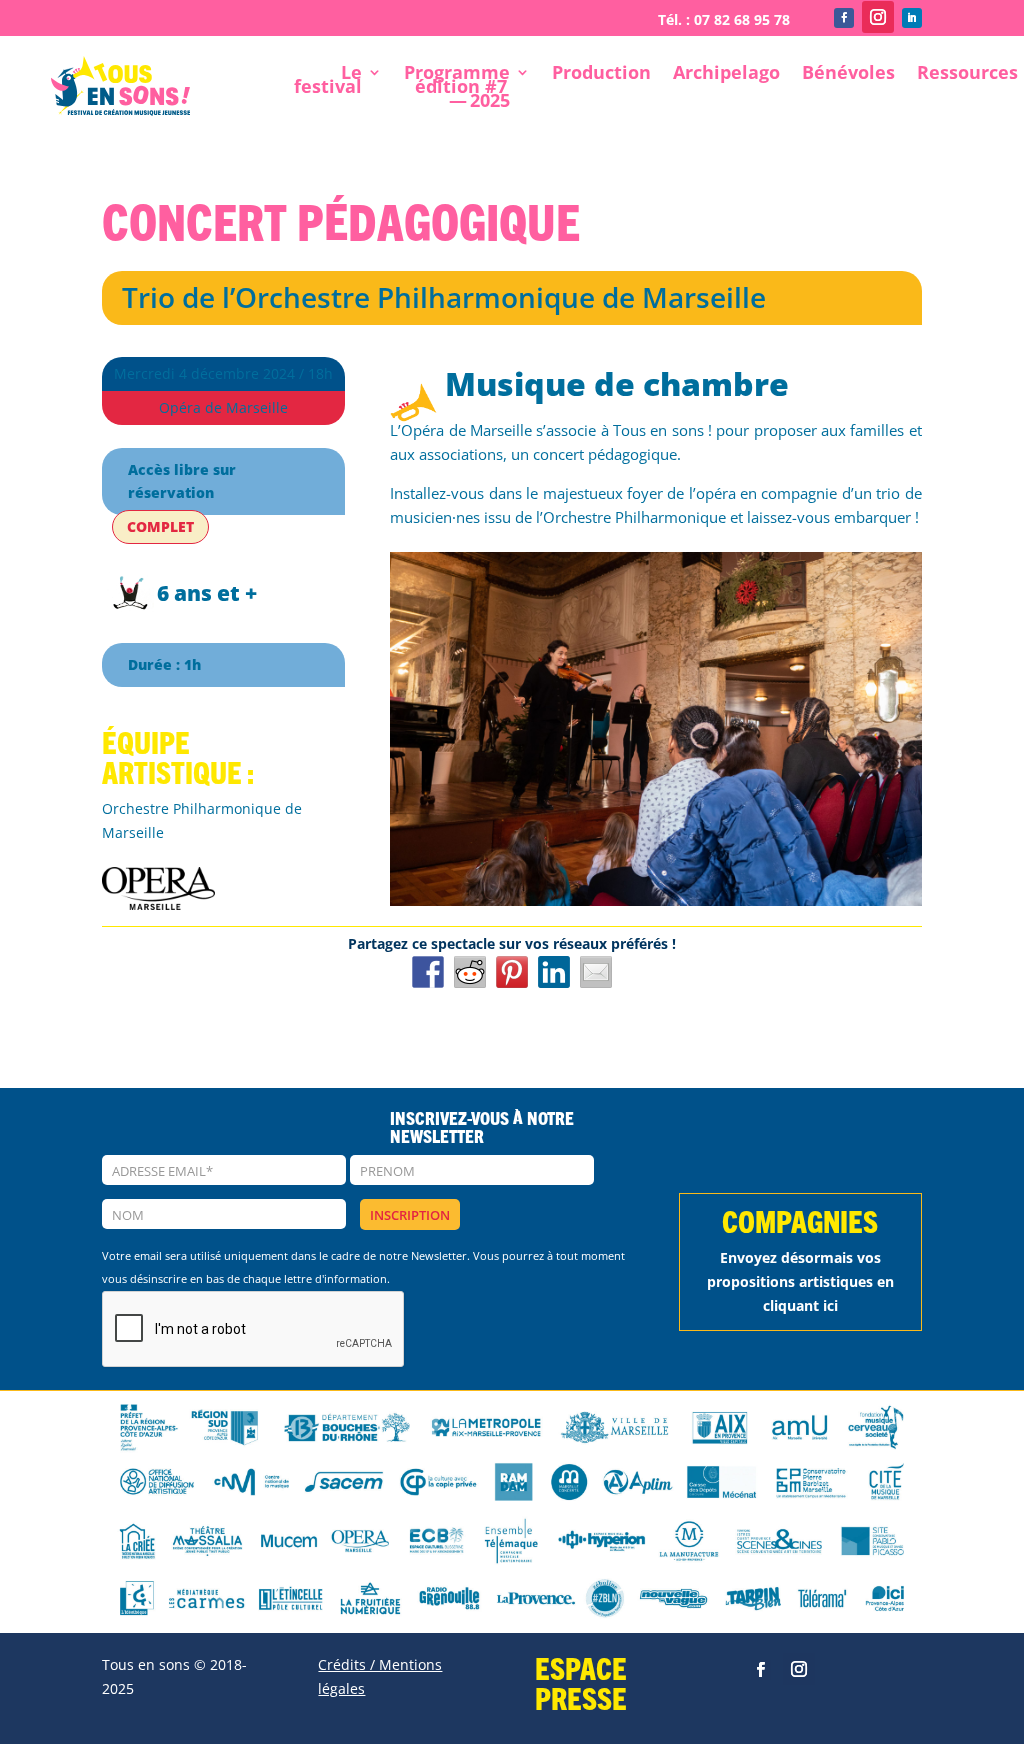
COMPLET (160, 526)
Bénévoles (848, 74)
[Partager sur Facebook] (428, 972)
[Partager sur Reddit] (470, 972)
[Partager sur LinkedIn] (554, 972)
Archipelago (726, 74)
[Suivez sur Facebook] (844, 18)
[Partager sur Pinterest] (512, 972)
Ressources (967, 74)
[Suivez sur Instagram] (878, 17)
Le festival (328, 81)
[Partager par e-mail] (596, 972)
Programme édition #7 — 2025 (457, 88)
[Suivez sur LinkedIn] (912, 18)
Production (601, 74)
